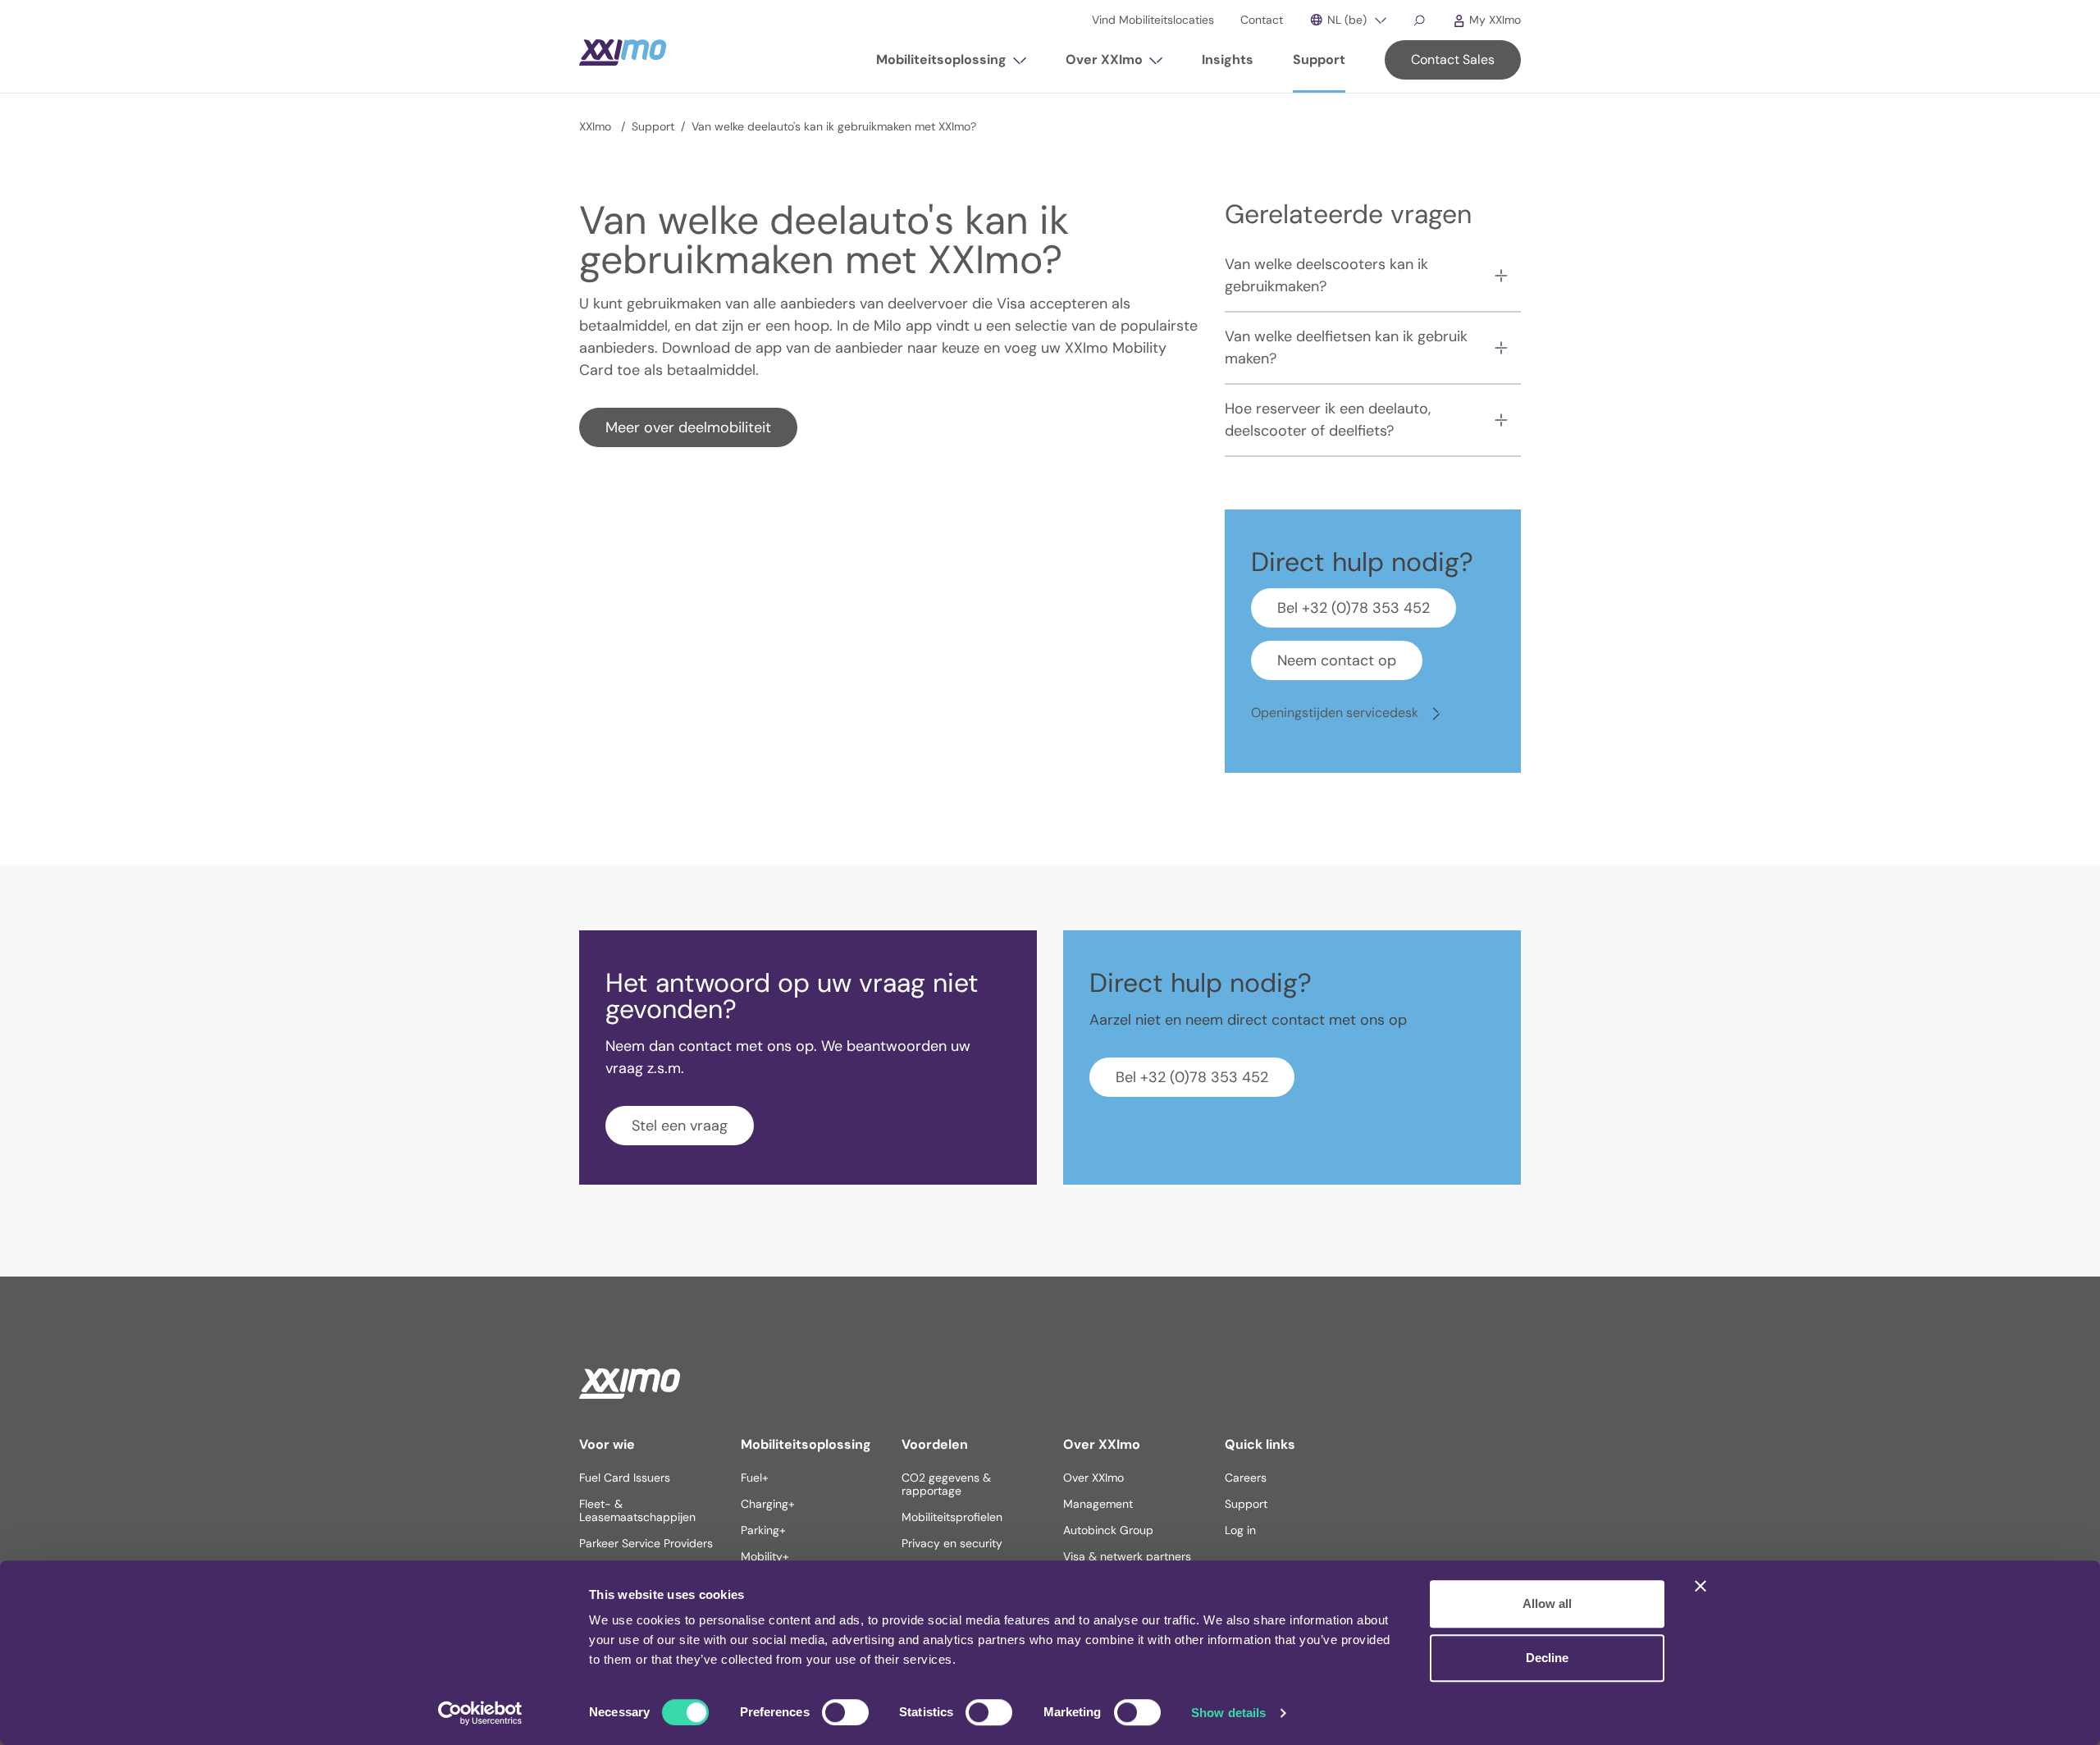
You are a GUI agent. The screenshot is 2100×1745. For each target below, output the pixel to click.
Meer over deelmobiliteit (688, 427)
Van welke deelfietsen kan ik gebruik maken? (1346, 347)
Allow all (1547, 1603)
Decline (1547, 1658)
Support (653, 126)
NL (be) (1345, 20)
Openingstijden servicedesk (1336, 713)
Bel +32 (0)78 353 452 (1354, 608)
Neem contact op (1337, 660)
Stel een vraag (680, 1126)
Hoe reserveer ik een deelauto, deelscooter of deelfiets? (1328, 420)
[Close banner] (1701, 1586)
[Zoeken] (1419, 20)
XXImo (597, 126)
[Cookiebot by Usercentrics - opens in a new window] (480, 1713)
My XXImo (1493, 20)
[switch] (845, 1712)
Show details (1228, 1713)
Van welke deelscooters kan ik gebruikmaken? (1326, 275)
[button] (951, 66)
